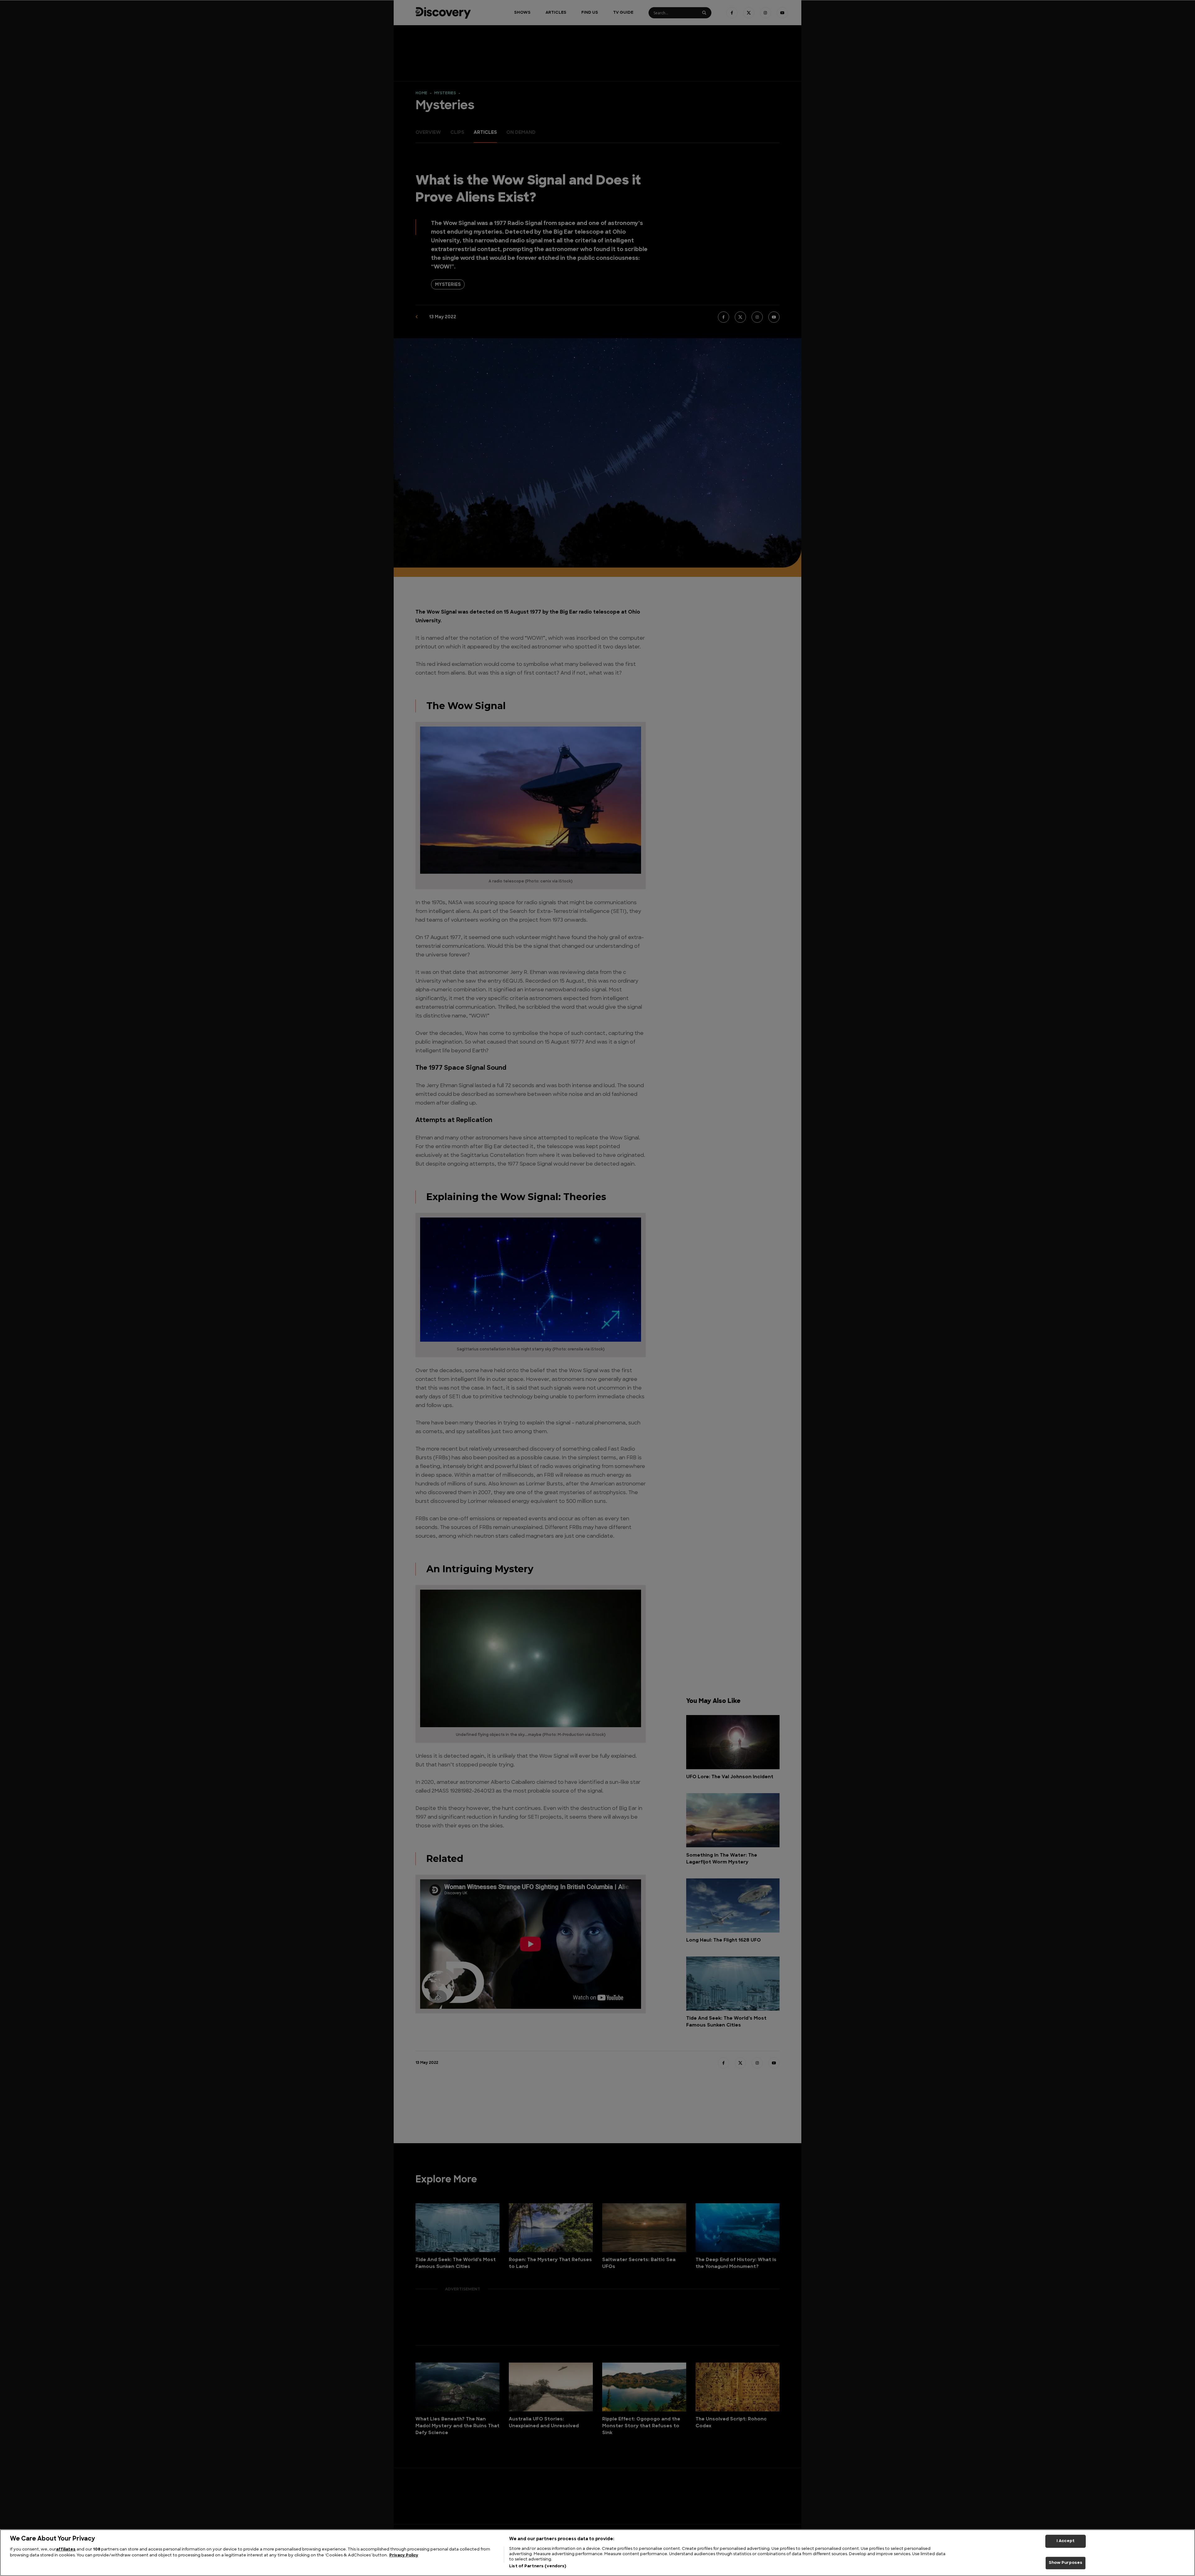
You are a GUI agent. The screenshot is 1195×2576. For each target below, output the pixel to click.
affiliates (66, 2549)
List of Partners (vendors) (538, 2566)
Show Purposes (1066, 2563)
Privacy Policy (404, 2556)
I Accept (1066, 2541)
